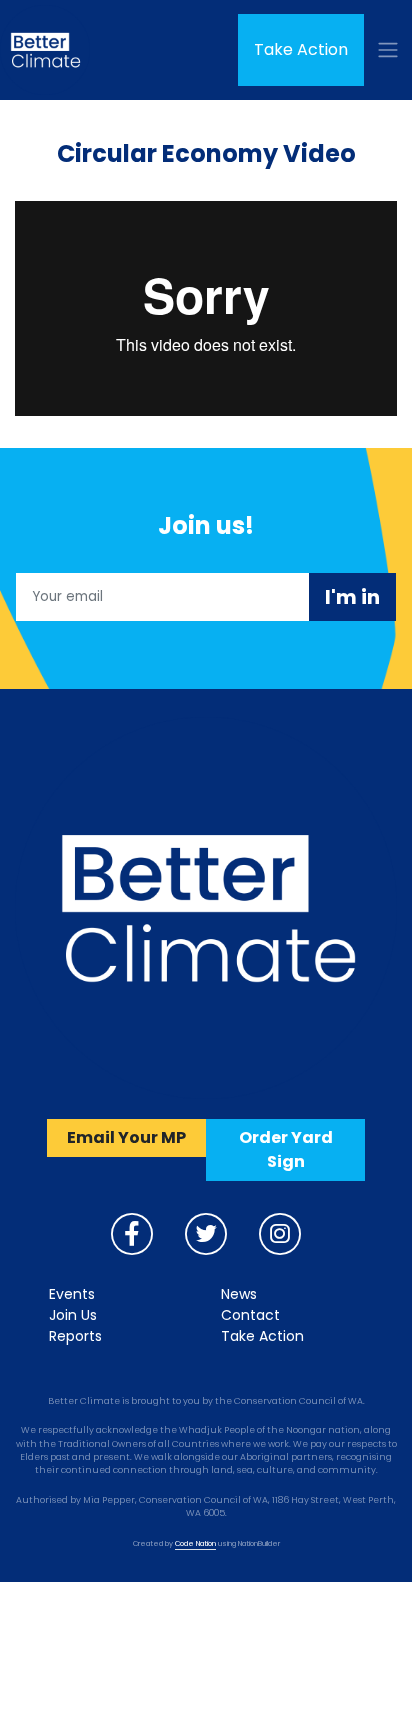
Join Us (73, 1315)
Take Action (301, 49)
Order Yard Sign (286, 1149)
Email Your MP (126, 1137)
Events (72, 1294)
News (239, 1294)
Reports (75, 1336)
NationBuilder (259, 1543)
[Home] (45, 50)
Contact (250, 1315)
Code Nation (195, 1543)
